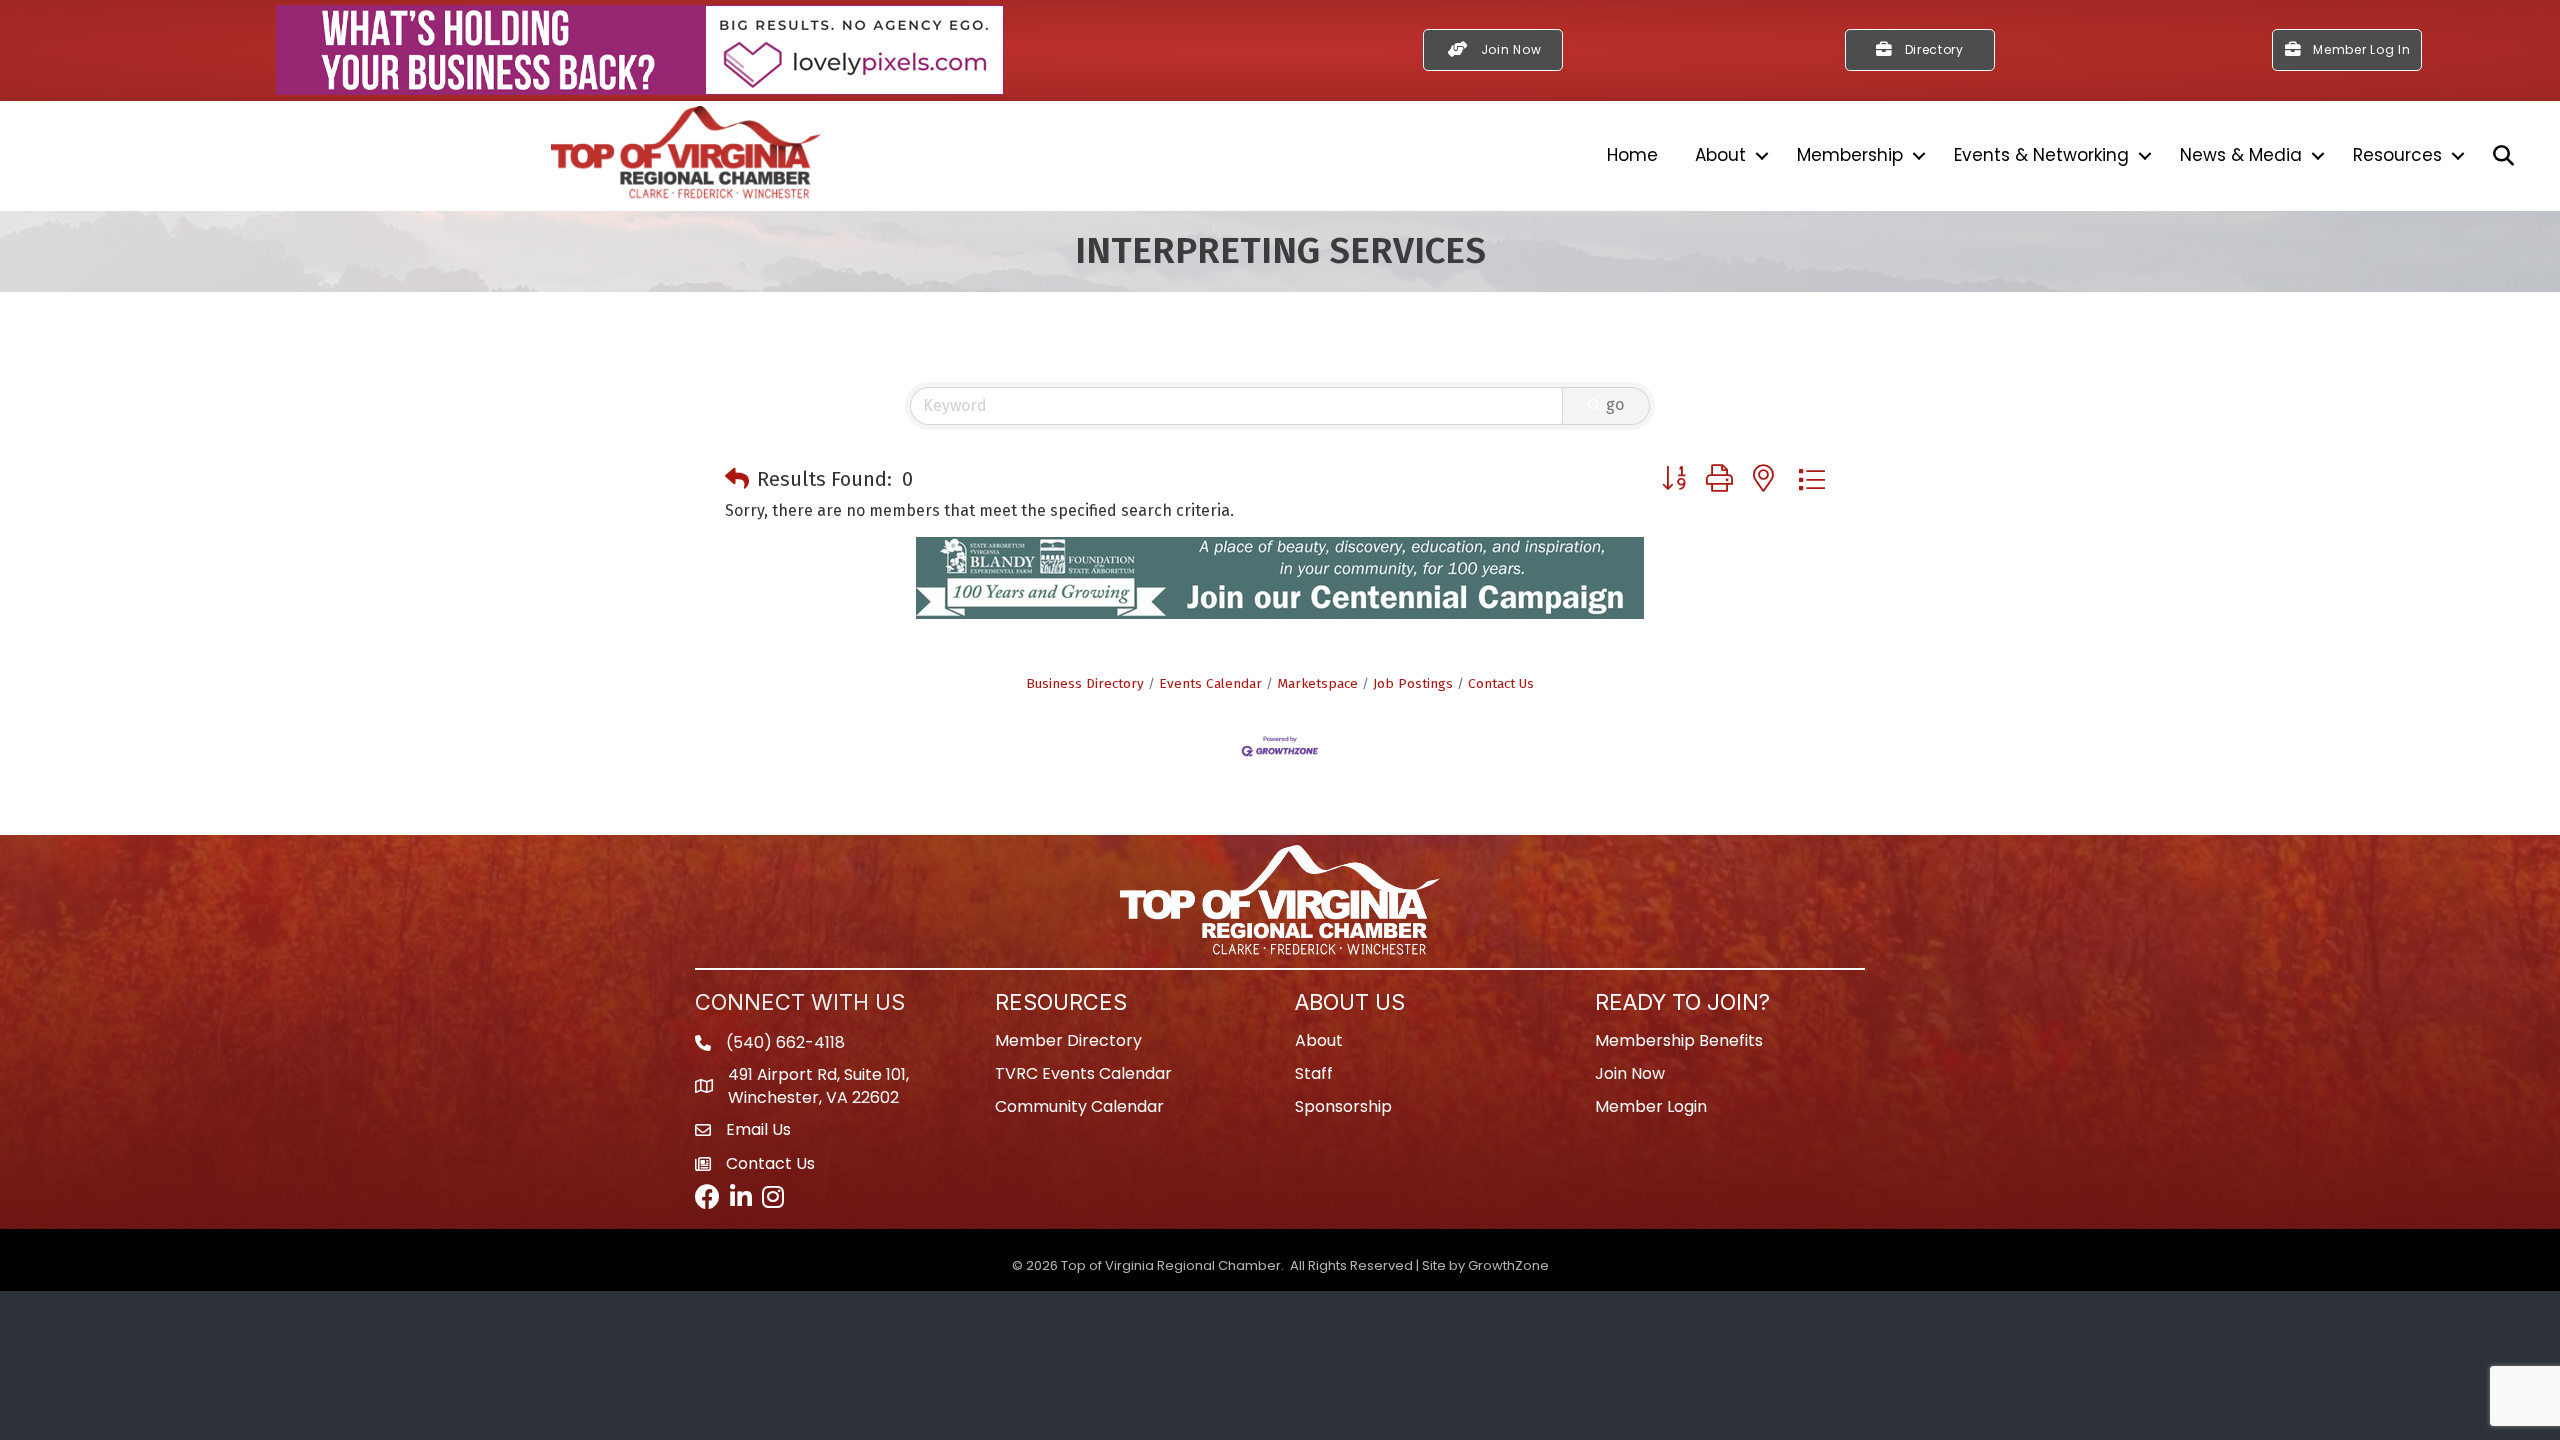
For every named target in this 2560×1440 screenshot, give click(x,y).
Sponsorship (1343, 1106)
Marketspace (1317, 683)
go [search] (1615, 404)
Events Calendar (1210, 683)
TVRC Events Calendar (1083, 1073)
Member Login (1651, 1106)
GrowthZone (1508, 1265)
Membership (1850, 155)
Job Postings (1413, 683)
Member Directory (1068, 1040)
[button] (737, 479)
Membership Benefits (1679, 1040)
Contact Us (1501, 683)
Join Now (1630, 1073)
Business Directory (1085, 683)
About (1720, 155)
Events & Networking (2041, 155)
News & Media (2241, 155)
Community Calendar (1079, 1106)
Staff (1314, 1073)
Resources (2397, 155)
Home (1632, 155)
